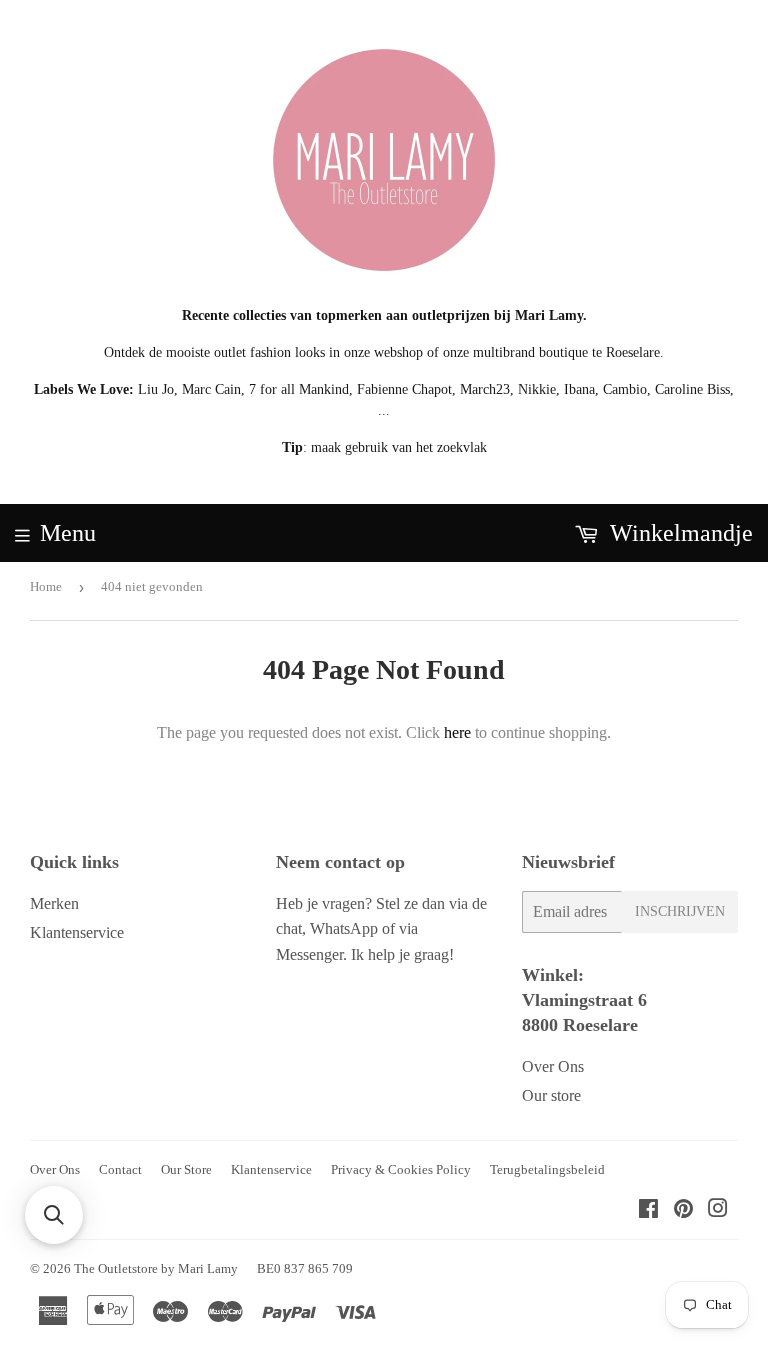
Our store (551, 1095)
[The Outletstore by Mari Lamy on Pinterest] (683, 1210)
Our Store (186, 1169)
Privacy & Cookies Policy (401, 1169)
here (457, 732)
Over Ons (553, 1066)
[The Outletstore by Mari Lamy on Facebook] (648, 1210)
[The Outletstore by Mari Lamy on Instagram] (718, 1210)
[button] (54, 1215)
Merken (54, 903)
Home (46, 586)
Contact (120, 1169)
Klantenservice (77, 932)
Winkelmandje (678, 533)
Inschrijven (680, 911)
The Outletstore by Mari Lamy (156, 1268)
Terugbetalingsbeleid (547, 1169)
